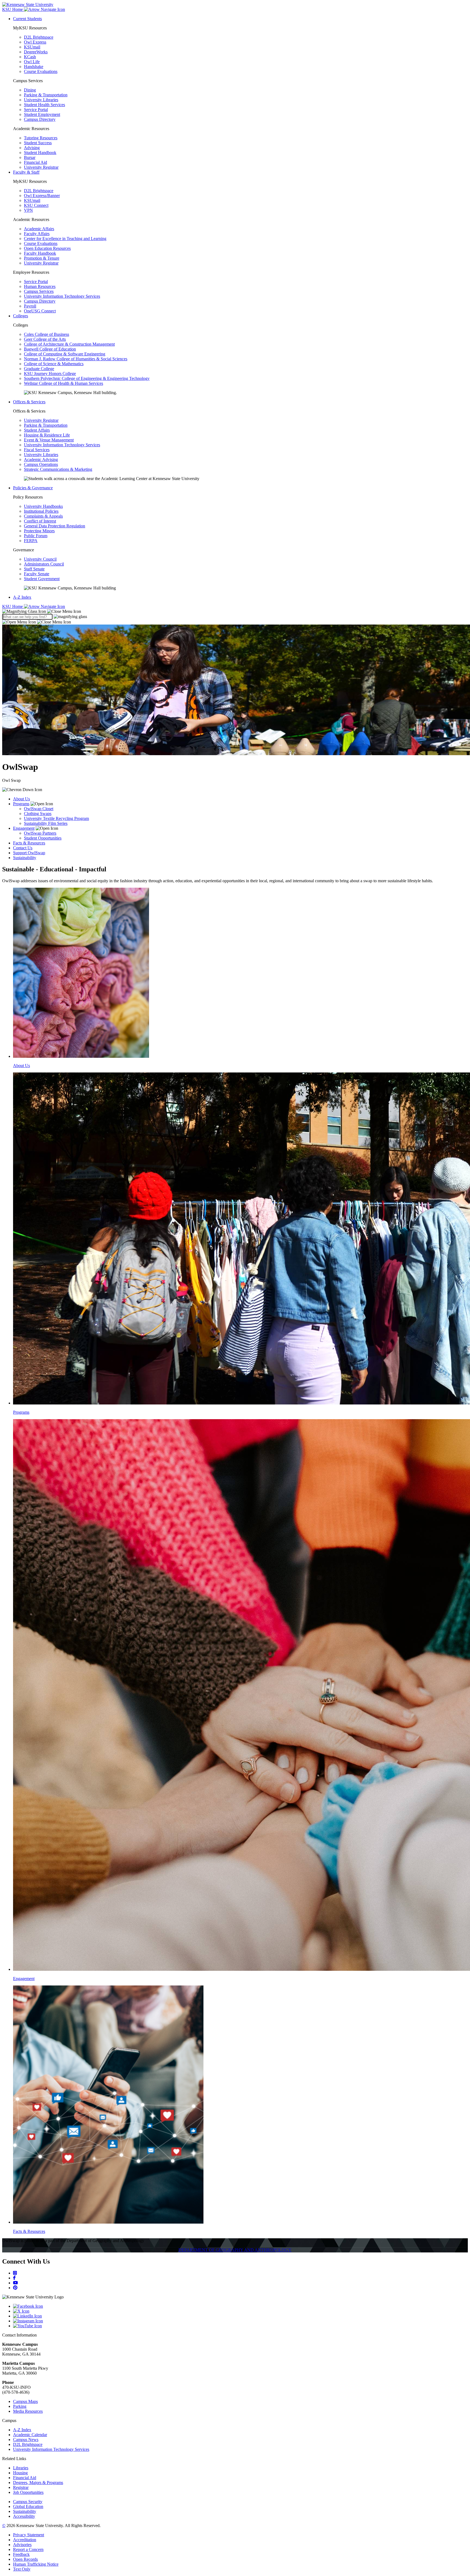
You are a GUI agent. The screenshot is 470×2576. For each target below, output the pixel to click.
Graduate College (39, 369)
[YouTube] (240, 2326)
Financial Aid (35, 162)
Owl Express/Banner (42, 196)
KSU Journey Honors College (50, 374)
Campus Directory (40, 119)
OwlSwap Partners (40, 833)
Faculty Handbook (40, 253)
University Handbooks (43, 506)
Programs (21, 804)
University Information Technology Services (62, 296)
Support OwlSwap (29, 853)
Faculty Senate (37, 574)
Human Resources (40, 286)
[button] (42, 611)
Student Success (38, 143)
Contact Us (23, 848)
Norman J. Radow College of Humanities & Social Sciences (76, 359)
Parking (20, 2406)
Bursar (30, 157)
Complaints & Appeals (43, 516)
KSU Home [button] (13, 9)
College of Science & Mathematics (54, 364)
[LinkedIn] (240, 2316)
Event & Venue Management (49, 440)
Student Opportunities (43, 838)
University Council (40, 559)
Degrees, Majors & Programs (38, 2483)
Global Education (28, 2506)
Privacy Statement (29, 2535)
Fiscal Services (37, 450)
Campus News (26, 2440)
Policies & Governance (33, 488)
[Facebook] (14, 2278)
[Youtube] (16, 2283)
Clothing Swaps (38, 814)
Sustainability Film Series (46, 823)
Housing (20, 2473)
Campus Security (28, 2502)
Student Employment (42, 114)
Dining (30, 90)
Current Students (27, 19)
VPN (28, 210)
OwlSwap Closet (39, 809)
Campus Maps (25, 2401)
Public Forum (36, 536)
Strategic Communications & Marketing (58, 469)
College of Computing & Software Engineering (65, 354)
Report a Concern (28, 2549)
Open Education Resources (47, 248)
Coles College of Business (47, 334)
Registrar (21, 2487)
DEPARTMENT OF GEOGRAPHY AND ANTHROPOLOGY (235, 2250)
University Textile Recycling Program (56, 818)
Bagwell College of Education (50, 349)
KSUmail (32, 47)
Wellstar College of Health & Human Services (64, 383)
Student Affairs (37, 430)
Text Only (22, 2569)
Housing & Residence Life (47, 435)
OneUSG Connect (40, 311)
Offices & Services (29, 402)
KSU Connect (36, 205)
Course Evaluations (41, 71)
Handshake (34, 67)
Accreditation (25, 2540)
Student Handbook (40, 153)
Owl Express (35, 42)
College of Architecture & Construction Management (69, 344)
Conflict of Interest (40, 521)
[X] (240, 2311)
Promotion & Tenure (42, 258)
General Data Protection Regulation (55, 526)
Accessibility (24, 2516)
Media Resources (28, 2411)
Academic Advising (41, 459)
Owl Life (32, 62)
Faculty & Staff (26, 172)
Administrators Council (44, 564)
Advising (32, 148)
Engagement (24, 828)
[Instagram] (15, 2273)
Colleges (21, 316)
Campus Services (39, 291)
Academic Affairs (39, 229)
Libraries (21, 2468)
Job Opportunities (28, 2492)
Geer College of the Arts (45, 339)
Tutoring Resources (41, 138)
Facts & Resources (29, 843)
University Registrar (41, 167)
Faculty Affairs (37, 234)
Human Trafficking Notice (36, 2564)
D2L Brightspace (39, 37)
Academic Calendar (30, 2435)
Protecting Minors (39, 531)
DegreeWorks (36, 52)
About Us (21, 799)
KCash (30, 57)
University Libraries (41, 100)
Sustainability (25, 858)
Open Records (25, 2559)
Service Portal (36, 110)
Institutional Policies (41, 511)
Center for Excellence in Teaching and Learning (65, 239)
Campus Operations (41, 464)
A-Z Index (22, 597)
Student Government (42, 579)
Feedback (21, 2554)
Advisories (22, 2545)
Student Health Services (44, 105)
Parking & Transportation (46, 95)
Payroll (30, 306)
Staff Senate (34, 569)
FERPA (31, 541)
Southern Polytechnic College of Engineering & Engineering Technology (87, 378)
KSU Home (13, 606)
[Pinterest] (15, 2288)
